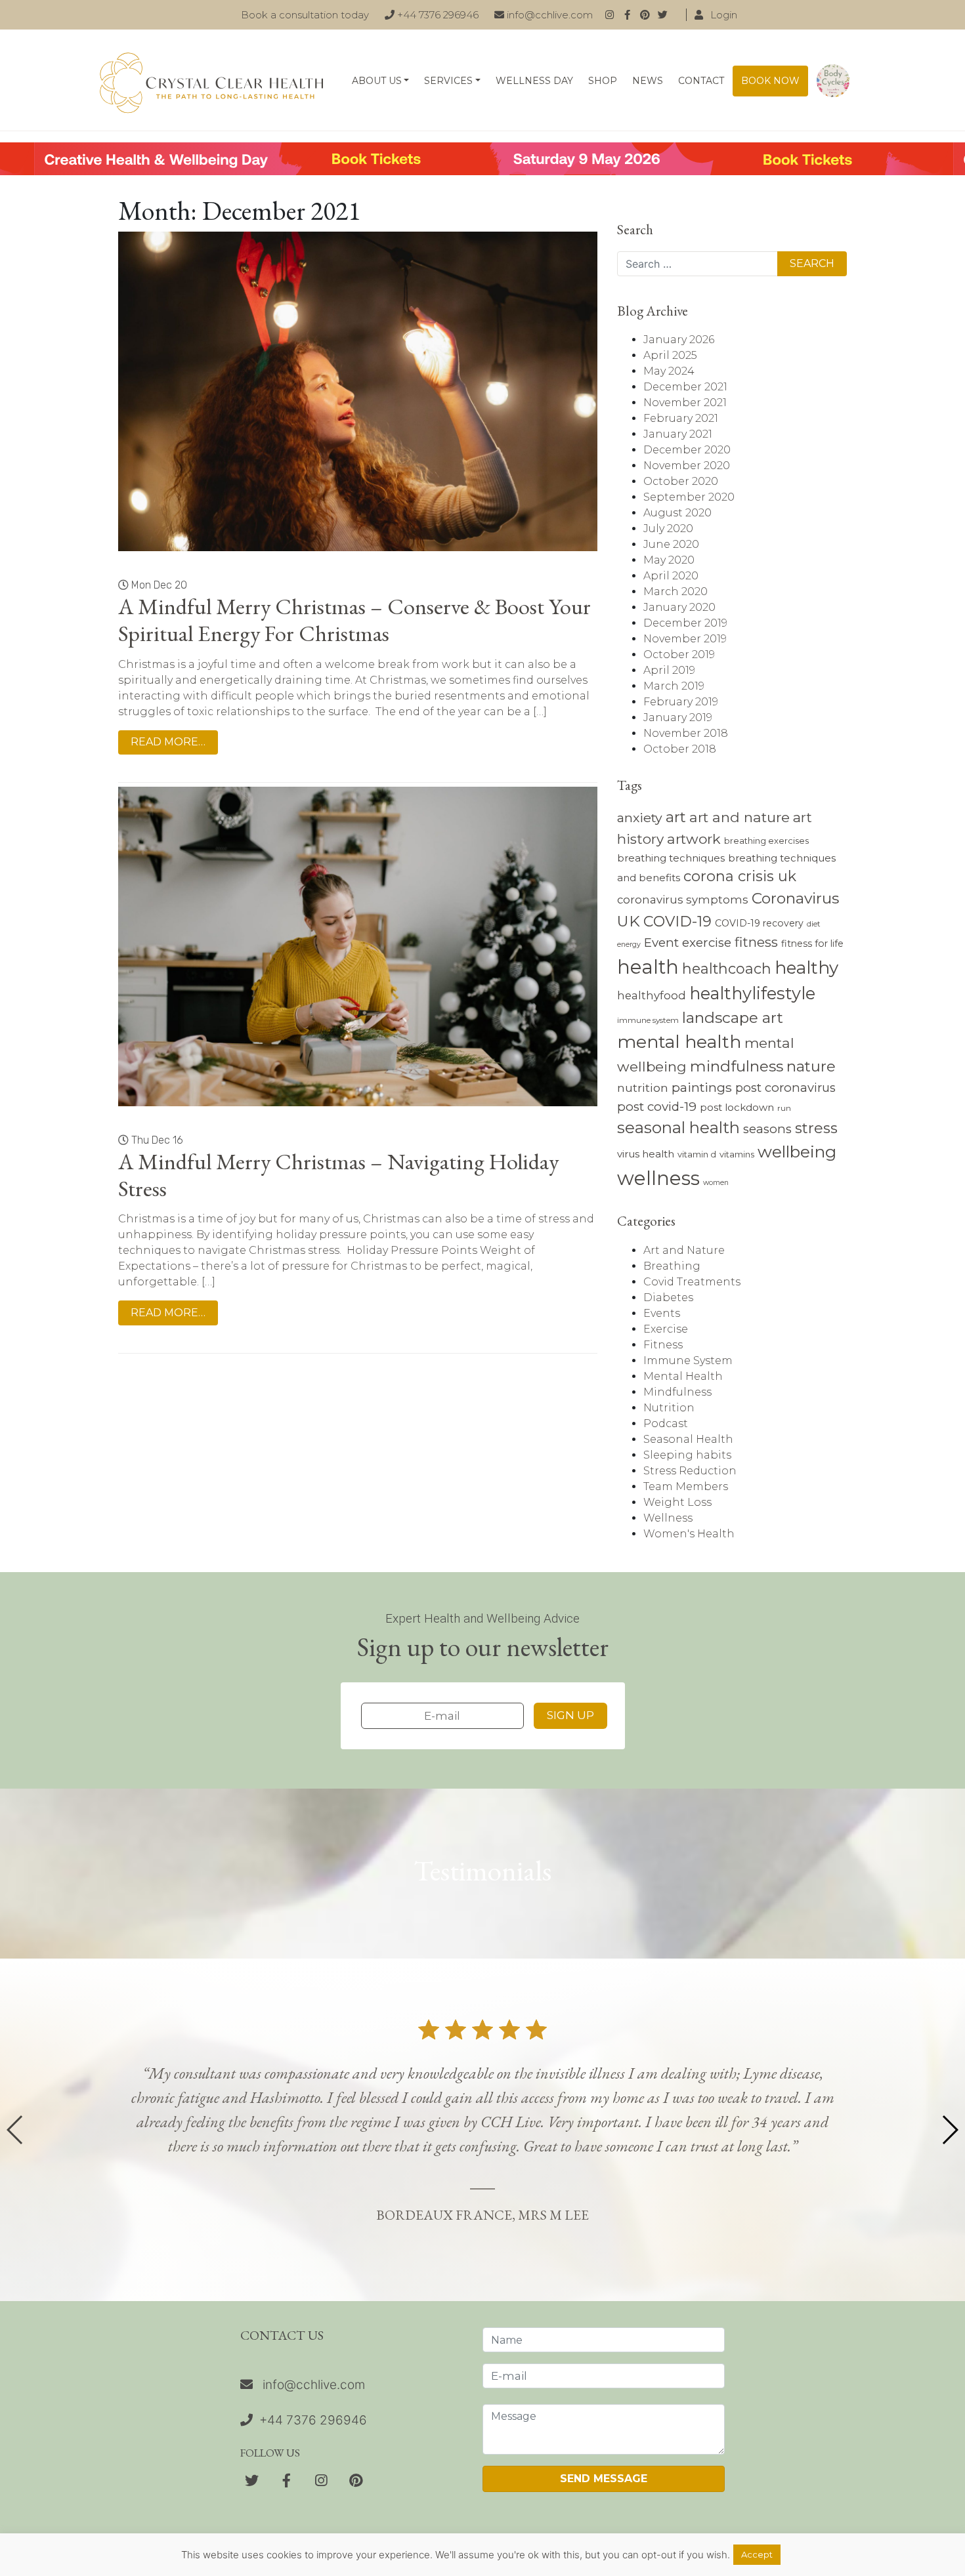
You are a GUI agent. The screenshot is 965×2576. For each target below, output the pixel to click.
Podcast (666, 1423)
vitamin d (697, 1154)
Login (722, 15)
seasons (767, 1129)
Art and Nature (684, 1250)
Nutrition (669, 1408)
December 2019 (685, 623)
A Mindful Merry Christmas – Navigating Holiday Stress (338, 1175)
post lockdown (737, 1107)
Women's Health (689, 1534)
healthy (806, 968)
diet (814, 924)
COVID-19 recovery (759, 923)
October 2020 (681, 481)
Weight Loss (677, 1502)
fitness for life (812, 944)
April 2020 (671, 576)
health (648, 967)
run (784, 1108)
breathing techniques (671, 858)
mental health (679, 1042)
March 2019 (674, 686)
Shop (603, 81)
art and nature (740, 817)
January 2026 (679, 340)
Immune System (688, 1361)
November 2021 (685, 403)
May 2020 (669, 560)
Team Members (686, 1486)
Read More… (168, 742)
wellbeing (797, 1152)
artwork (694, 839)
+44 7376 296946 (437, 15)
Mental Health (683, 1376)
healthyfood (652, 995)
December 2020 (687, 450)
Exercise (666, 1329)
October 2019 (679, 654)
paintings (702, 1087)
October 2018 (680, 749)
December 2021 (685, 387)
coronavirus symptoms (683, 900)
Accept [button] (757, 2554)
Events (662, 1313)
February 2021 (681, 418)
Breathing (672, 1266)
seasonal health (678, 1128)
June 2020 (671, 544)
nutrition (643, 1088)
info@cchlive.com (548, 15)
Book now (770, 81)
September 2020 (689, 497)
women (716, 1183)
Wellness (668, 1518)
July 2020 (668, 529)
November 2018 (686, 733)
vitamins (737, 1154)
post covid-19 (657, 1107)
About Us (377, 81)
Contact (701, 81)
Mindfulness (677, 1392)
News (648, 81)
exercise (707, 943)
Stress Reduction (690, 1471)
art (676, 817)
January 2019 (678, 717)
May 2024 (669, 371)
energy (629, 945)
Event (661, 943)
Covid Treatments (692, 1282)
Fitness (663, 1345)
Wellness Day (534, 81)
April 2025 (670, 355)
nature (811, 1066)
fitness (756, 942)
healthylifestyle (752, 993)
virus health (646, 1154)
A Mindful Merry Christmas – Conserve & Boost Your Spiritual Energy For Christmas (354, 620)
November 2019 (685, 639)
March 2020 (675, 592)
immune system (648, 1020)
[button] (950, 2130)
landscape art (733, 1018)
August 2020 (677, 513)
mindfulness (737, 1066)
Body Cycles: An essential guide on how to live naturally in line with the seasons (833, 81)
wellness (658, 1178)
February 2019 (681, 702)
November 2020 (687, 466)
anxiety (640, 818)
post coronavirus (785, 1088)
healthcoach (727, 968)
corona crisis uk (740, 876)
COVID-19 (677, 922)
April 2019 (669, 670)
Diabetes (668, 1298)
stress (816, 1128)
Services (448, 81)
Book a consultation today (305, 15)
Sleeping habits (687, 1455)
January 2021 (678, 434)
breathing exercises (766, 841)
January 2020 (679, 607)
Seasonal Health (688, 1439)
